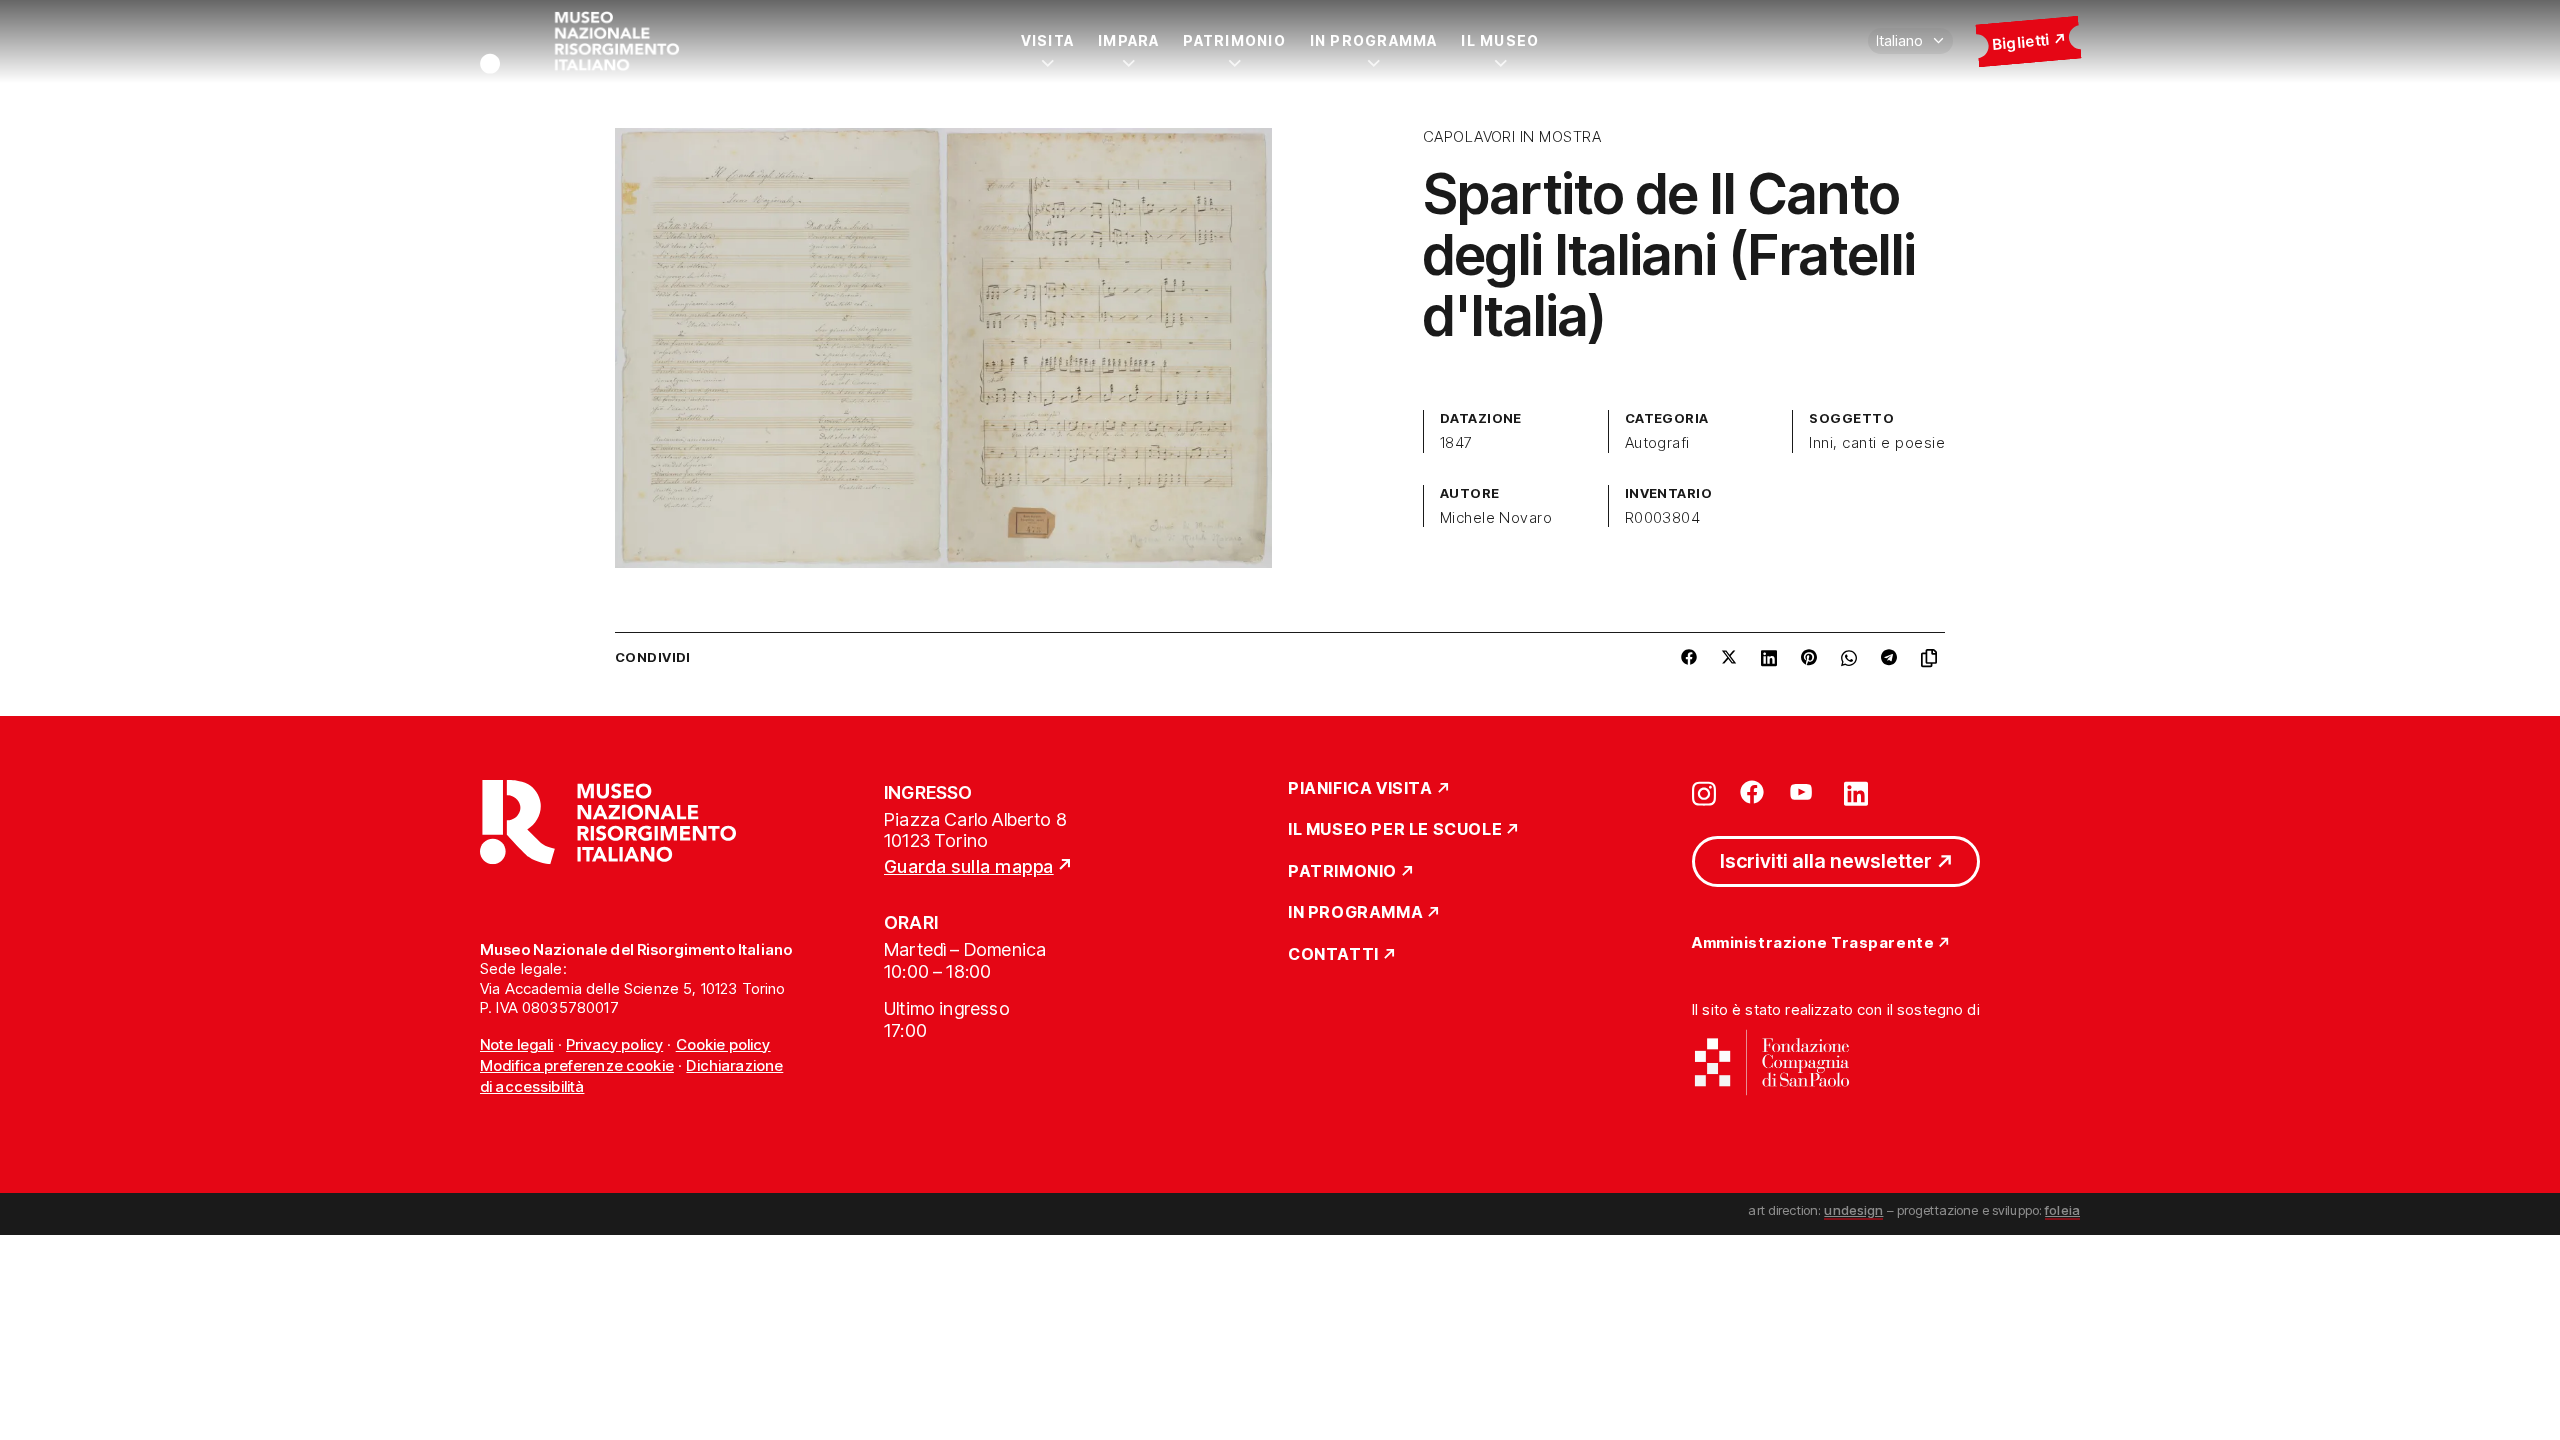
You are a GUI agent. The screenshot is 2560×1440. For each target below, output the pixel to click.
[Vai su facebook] (1752, 792)
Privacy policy (614, 1044)
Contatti (1333, 955)
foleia (2062, 1210)
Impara (1128, 40)
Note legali (517, 1044)
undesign (1853, 1210)
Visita (1047, 40)
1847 (1456, 443)
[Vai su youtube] (1804, 792)
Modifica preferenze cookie (577, 1065)
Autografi (1657, 443)
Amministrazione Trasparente (1813, 943)
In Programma (1374, 40)
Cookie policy (723, 1044)
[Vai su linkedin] (1856, 792)
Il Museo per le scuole (1395, 830)
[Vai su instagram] (1704, 792)
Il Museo (1500, 40)
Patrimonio (1234, 40)
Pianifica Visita (1360, 789)
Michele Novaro (1496, 518)
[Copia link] (1933, 658)
